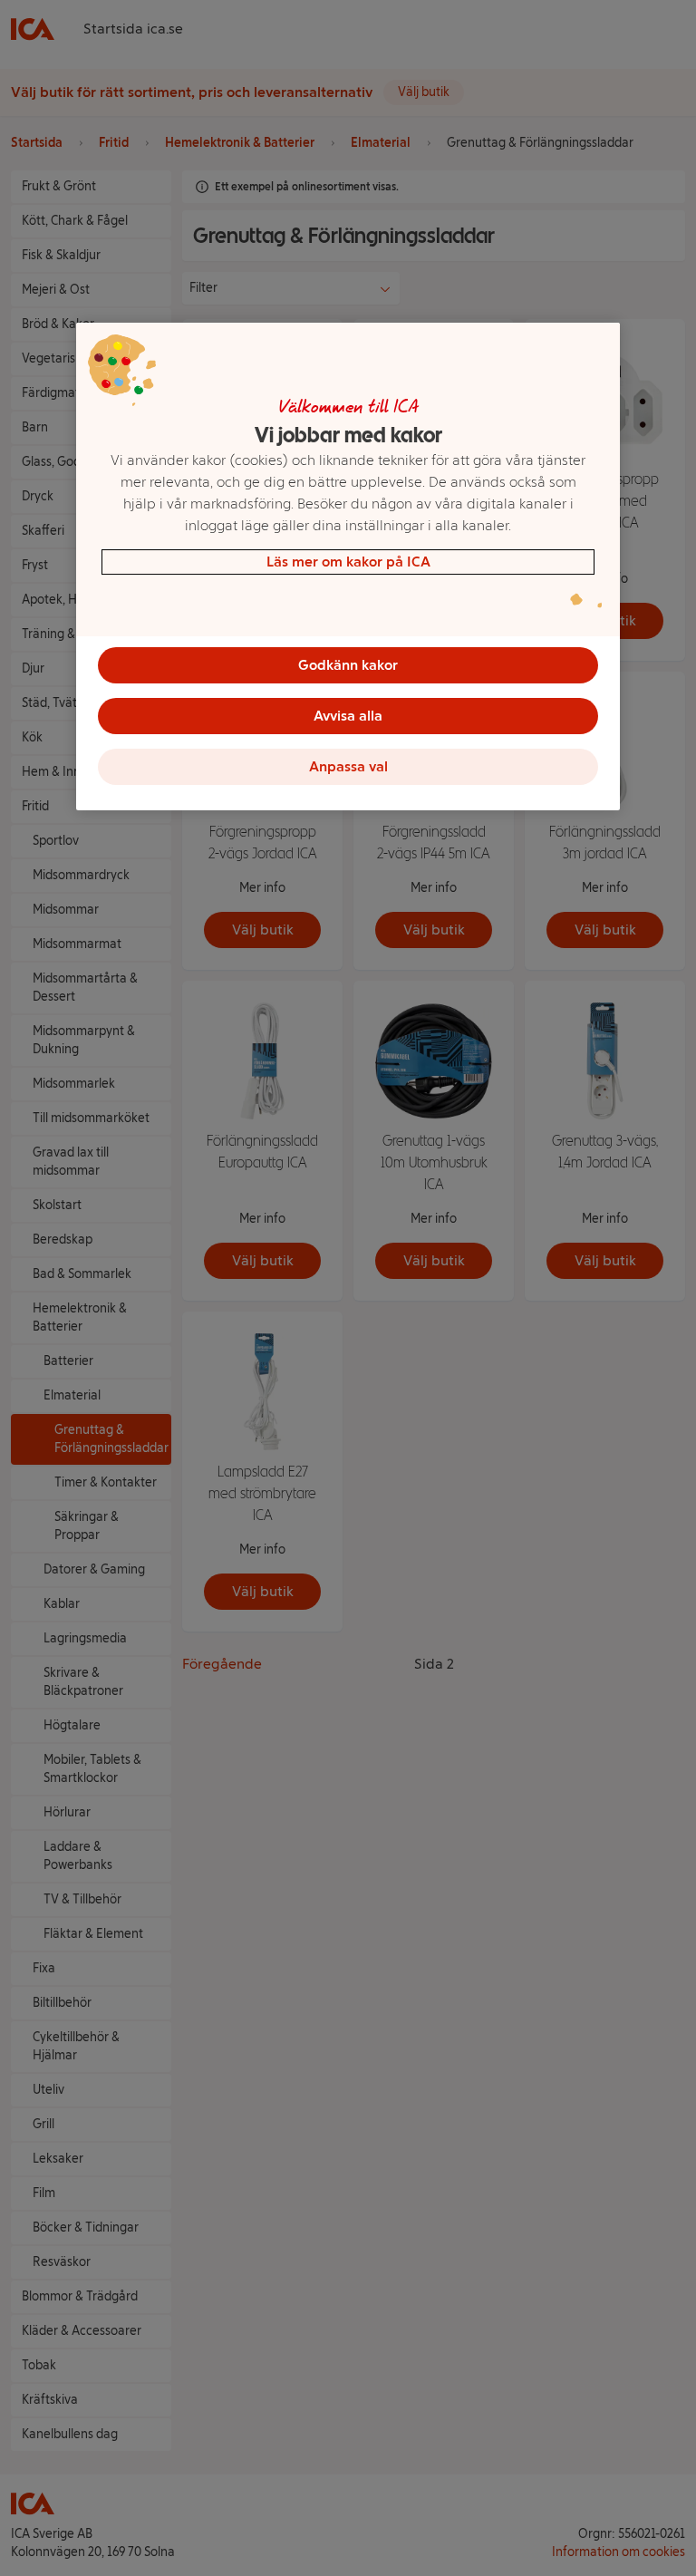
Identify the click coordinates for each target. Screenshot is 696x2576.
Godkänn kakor (348, 665)
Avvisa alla (348, 716)
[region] (348, 567)
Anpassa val (348, 766)
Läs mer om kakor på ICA (348, 562)
